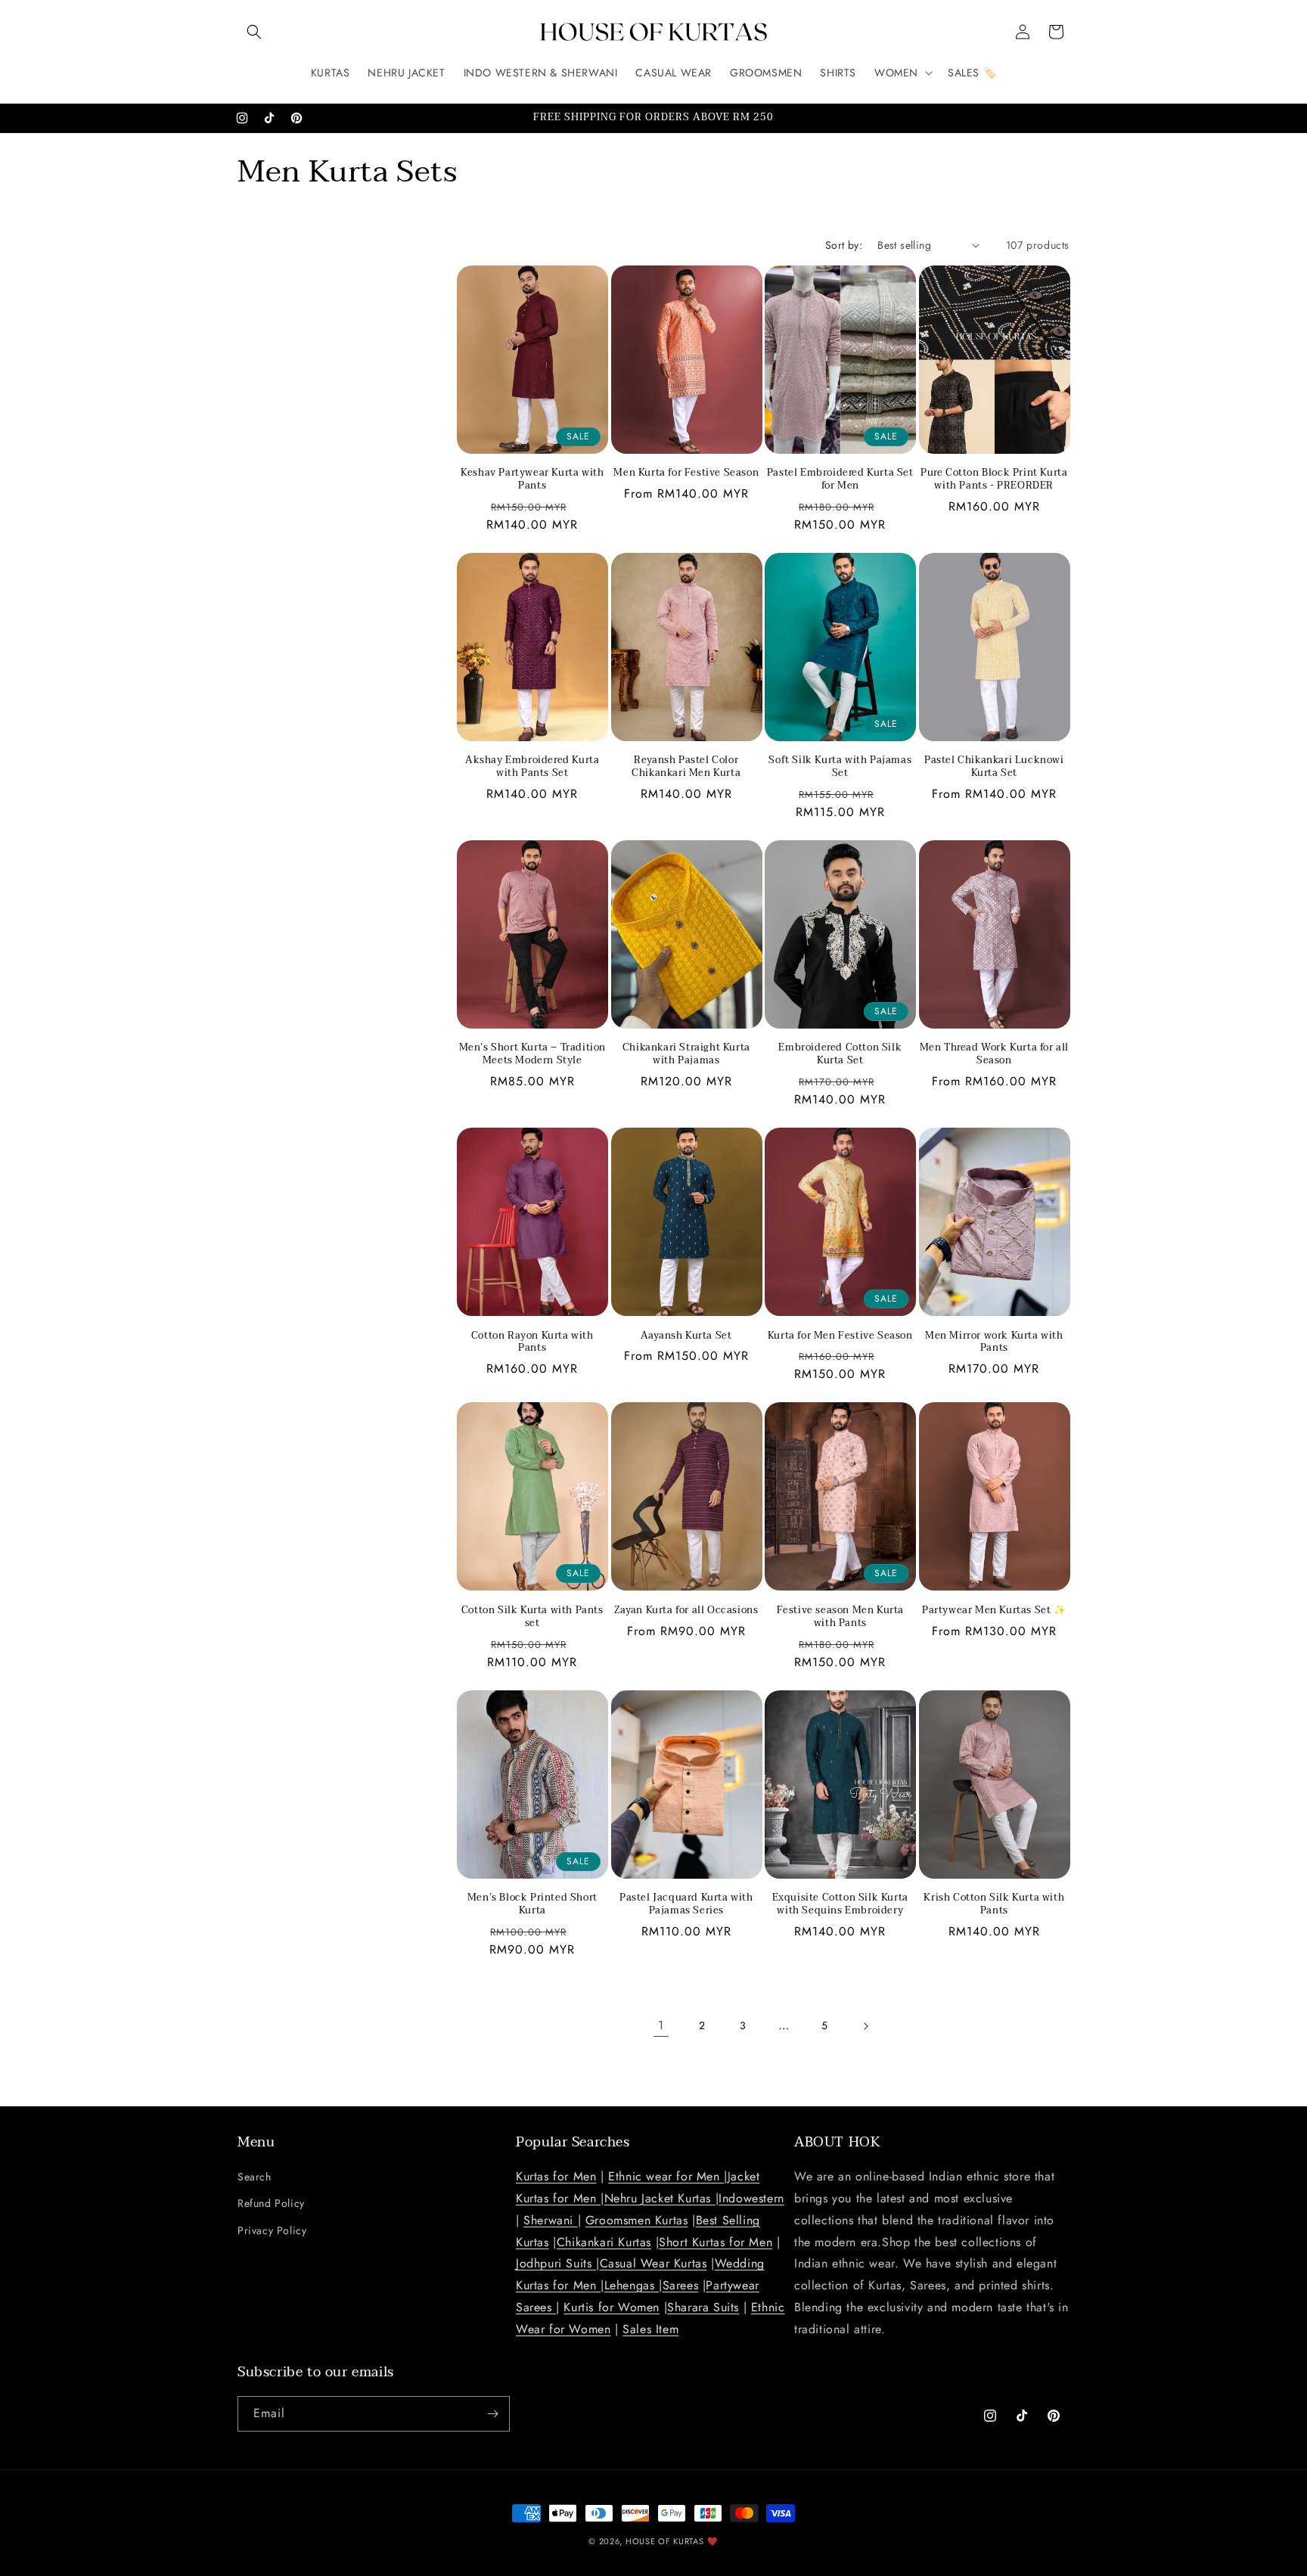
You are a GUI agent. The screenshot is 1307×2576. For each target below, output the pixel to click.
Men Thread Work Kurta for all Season (994, 1054)
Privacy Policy (272, 2230)
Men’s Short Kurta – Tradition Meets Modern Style (532, 1054)
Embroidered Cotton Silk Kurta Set (840, 1054)
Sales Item (650, 2329)
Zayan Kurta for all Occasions (686, 1611)
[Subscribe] (492, 2414)
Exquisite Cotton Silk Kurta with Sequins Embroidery (840, 1904)
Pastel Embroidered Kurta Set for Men (840, 480)
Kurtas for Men (556, 2176)
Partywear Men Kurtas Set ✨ (994, 1611)
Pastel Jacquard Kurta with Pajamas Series (686, 1904)
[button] (254, 32)
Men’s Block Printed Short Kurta (532, 1904)
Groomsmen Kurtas (637, 2220)
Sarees (681, 2285)
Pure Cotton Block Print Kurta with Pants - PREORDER (994, 480)
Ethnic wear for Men (666, 2176)
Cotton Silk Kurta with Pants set (532, 1617)
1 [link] (661, 2025)
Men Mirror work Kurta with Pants (994, 1342)
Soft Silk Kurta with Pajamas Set (840, 767)
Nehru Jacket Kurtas (660, 2198)
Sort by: (844, 245)
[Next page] (865, 2026)
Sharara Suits (703, 2307)
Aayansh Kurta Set (686, 1336)
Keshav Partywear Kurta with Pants (532, 480)
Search (255, 2177)
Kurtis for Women (612, 2307)
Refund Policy (271, 2203)
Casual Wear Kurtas (653, 2263)
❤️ (713, 2541)
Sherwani (550, 2220)
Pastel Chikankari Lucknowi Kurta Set (994, 767)
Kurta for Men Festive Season (840, 1336)
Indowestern (751, 2198)
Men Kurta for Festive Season (686, 473)
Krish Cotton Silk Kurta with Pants (994, 1904)
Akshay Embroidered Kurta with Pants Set (532, 767)
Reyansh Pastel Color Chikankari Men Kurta (686, 767)
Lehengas (632, 2285)
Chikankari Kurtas (604, 2242)
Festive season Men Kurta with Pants (840, 1617)
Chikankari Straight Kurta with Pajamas (686, 1054)
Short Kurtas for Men (716, 2242)
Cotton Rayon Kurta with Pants (532, 1342)
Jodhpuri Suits (556, 2263)
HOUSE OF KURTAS (665, 2541)
